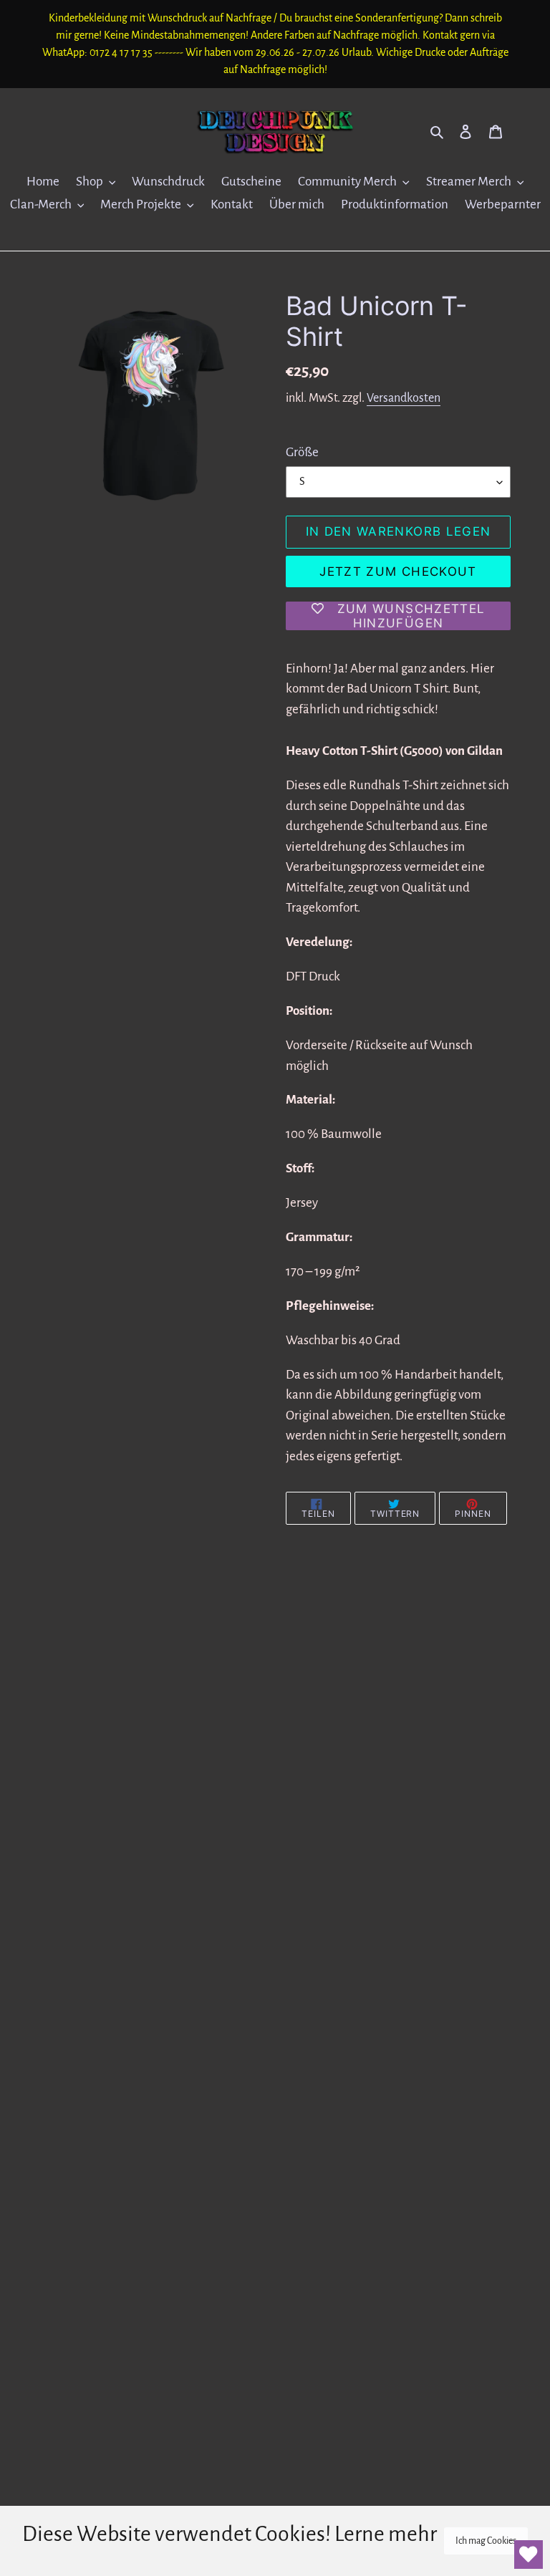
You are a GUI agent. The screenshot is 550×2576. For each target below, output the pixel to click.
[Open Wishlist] (529, 2555)
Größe (302, 452)
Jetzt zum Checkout (398, 571)
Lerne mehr (386, 2534)
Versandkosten (404, 398)
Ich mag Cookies (486, 2541)
